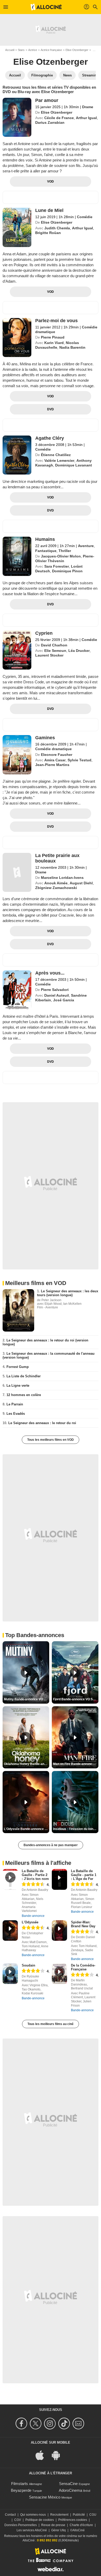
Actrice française (51, 50)
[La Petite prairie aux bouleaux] (17, 872)
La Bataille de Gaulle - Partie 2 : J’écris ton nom (35, 1875)
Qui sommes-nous (33, 2515)
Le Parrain (15, 1404)
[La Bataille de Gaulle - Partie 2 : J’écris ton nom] (10, 1879)
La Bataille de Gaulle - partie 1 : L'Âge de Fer (84, 1875)
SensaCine (68, 2484)
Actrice (33, 50)
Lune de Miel (49, 210)
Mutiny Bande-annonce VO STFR (27, 1699)
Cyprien (44, 633)
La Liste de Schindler (24, 1376)
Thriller (65, 551)
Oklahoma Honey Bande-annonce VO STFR (27, 1764)
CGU (93, 2515)
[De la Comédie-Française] (59, 1974)
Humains (45, 539)
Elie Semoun (55, 651)
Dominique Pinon (67, 571)
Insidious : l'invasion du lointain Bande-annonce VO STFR (76, 1829)
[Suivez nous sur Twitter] (36, 2423)
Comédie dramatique (53, 749)
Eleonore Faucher (57, 755)
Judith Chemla (57, 228)
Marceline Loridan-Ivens (62, 878)
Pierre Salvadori (55, 990)
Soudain (28, 1965)
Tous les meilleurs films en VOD (51, 1440)
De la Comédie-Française (83, 1967)
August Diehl (81, 883)
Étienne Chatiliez (56, 455)
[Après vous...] (17, 990)
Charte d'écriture (81, 2525)
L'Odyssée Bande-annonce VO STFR (27, 1829)
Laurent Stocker (49, 655)
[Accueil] (46, 7)
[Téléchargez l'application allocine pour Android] (59, 2455)
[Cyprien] (17, 650)
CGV (18, 2520)
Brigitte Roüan (48, 233)
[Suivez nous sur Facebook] (22, 2423)
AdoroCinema (70, 2490)
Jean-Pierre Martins (52, 765)
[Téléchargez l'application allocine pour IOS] (42, 2455)
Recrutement (59, 2515)
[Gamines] (17, 755)
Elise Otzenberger (77, 50)
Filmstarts (20, 2484)
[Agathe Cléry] (17, 455)
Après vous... (50, 973)
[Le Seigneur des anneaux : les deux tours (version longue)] (18, 1310)
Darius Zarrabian (50, 122)
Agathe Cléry (50, 438)
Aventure (86, 546)
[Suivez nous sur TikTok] (65, 2423)
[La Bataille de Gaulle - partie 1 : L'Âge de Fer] (59, 1879)
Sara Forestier (57, 566)
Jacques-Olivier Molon (61, 556)
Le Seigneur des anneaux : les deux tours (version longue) (68, 1293)
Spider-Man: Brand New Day (83, 1924)
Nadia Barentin (72, 347)
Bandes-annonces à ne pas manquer (51, 1845)
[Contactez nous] (79, 2423)
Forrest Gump (18, 1367)
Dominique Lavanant (74, 465)
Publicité (79, 2515)
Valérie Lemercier (59, 460)
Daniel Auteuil (57, 995)
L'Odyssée (30, 1922)
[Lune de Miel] (17, 227)
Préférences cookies (73, 2520)
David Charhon (54, 645)
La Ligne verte (18, 1386)
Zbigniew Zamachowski (56, 888)
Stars (21, 50)
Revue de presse (53, 2525)
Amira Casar (55, 760)
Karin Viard (54, 343)
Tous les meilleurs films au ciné (51, 2024)
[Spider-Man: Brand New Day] (59, 1931)
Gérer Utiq (59, 2530)
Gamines (45, 738)
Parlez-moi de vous (56, 321)
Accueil (10, 50)
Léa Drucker (79, 651)
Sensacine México (45, 2497)
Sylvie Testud (80, 760)
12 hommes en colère (24, 1395)
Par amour (47, 100)
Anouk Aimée (56, 883)
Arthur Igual (86, 118)
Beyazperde (21, 2490)
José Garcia (64, 1000)
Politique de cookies (40, 2520)
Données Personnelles (21, 2525)
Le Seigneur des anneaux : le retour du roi (42, 1423)
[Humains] (17, 556)
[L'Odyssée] (10, 1931)
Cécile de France (59, 118)
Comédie (85, 217)
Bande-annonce (33, 1916)
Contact (10, 2515)
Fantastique (46, 551)
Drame (88, 107)
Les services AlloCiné (32, 2530)
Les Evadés (16, 1414)
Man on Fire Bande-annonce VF (76, 1764)
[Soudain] (10, 1974)
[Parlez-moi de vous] (17, 338)
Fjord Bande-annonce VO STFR (76, 1699)
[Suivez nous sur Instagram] (51, 2423)
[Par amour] (17, 117)
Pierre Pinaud (53, 337)
